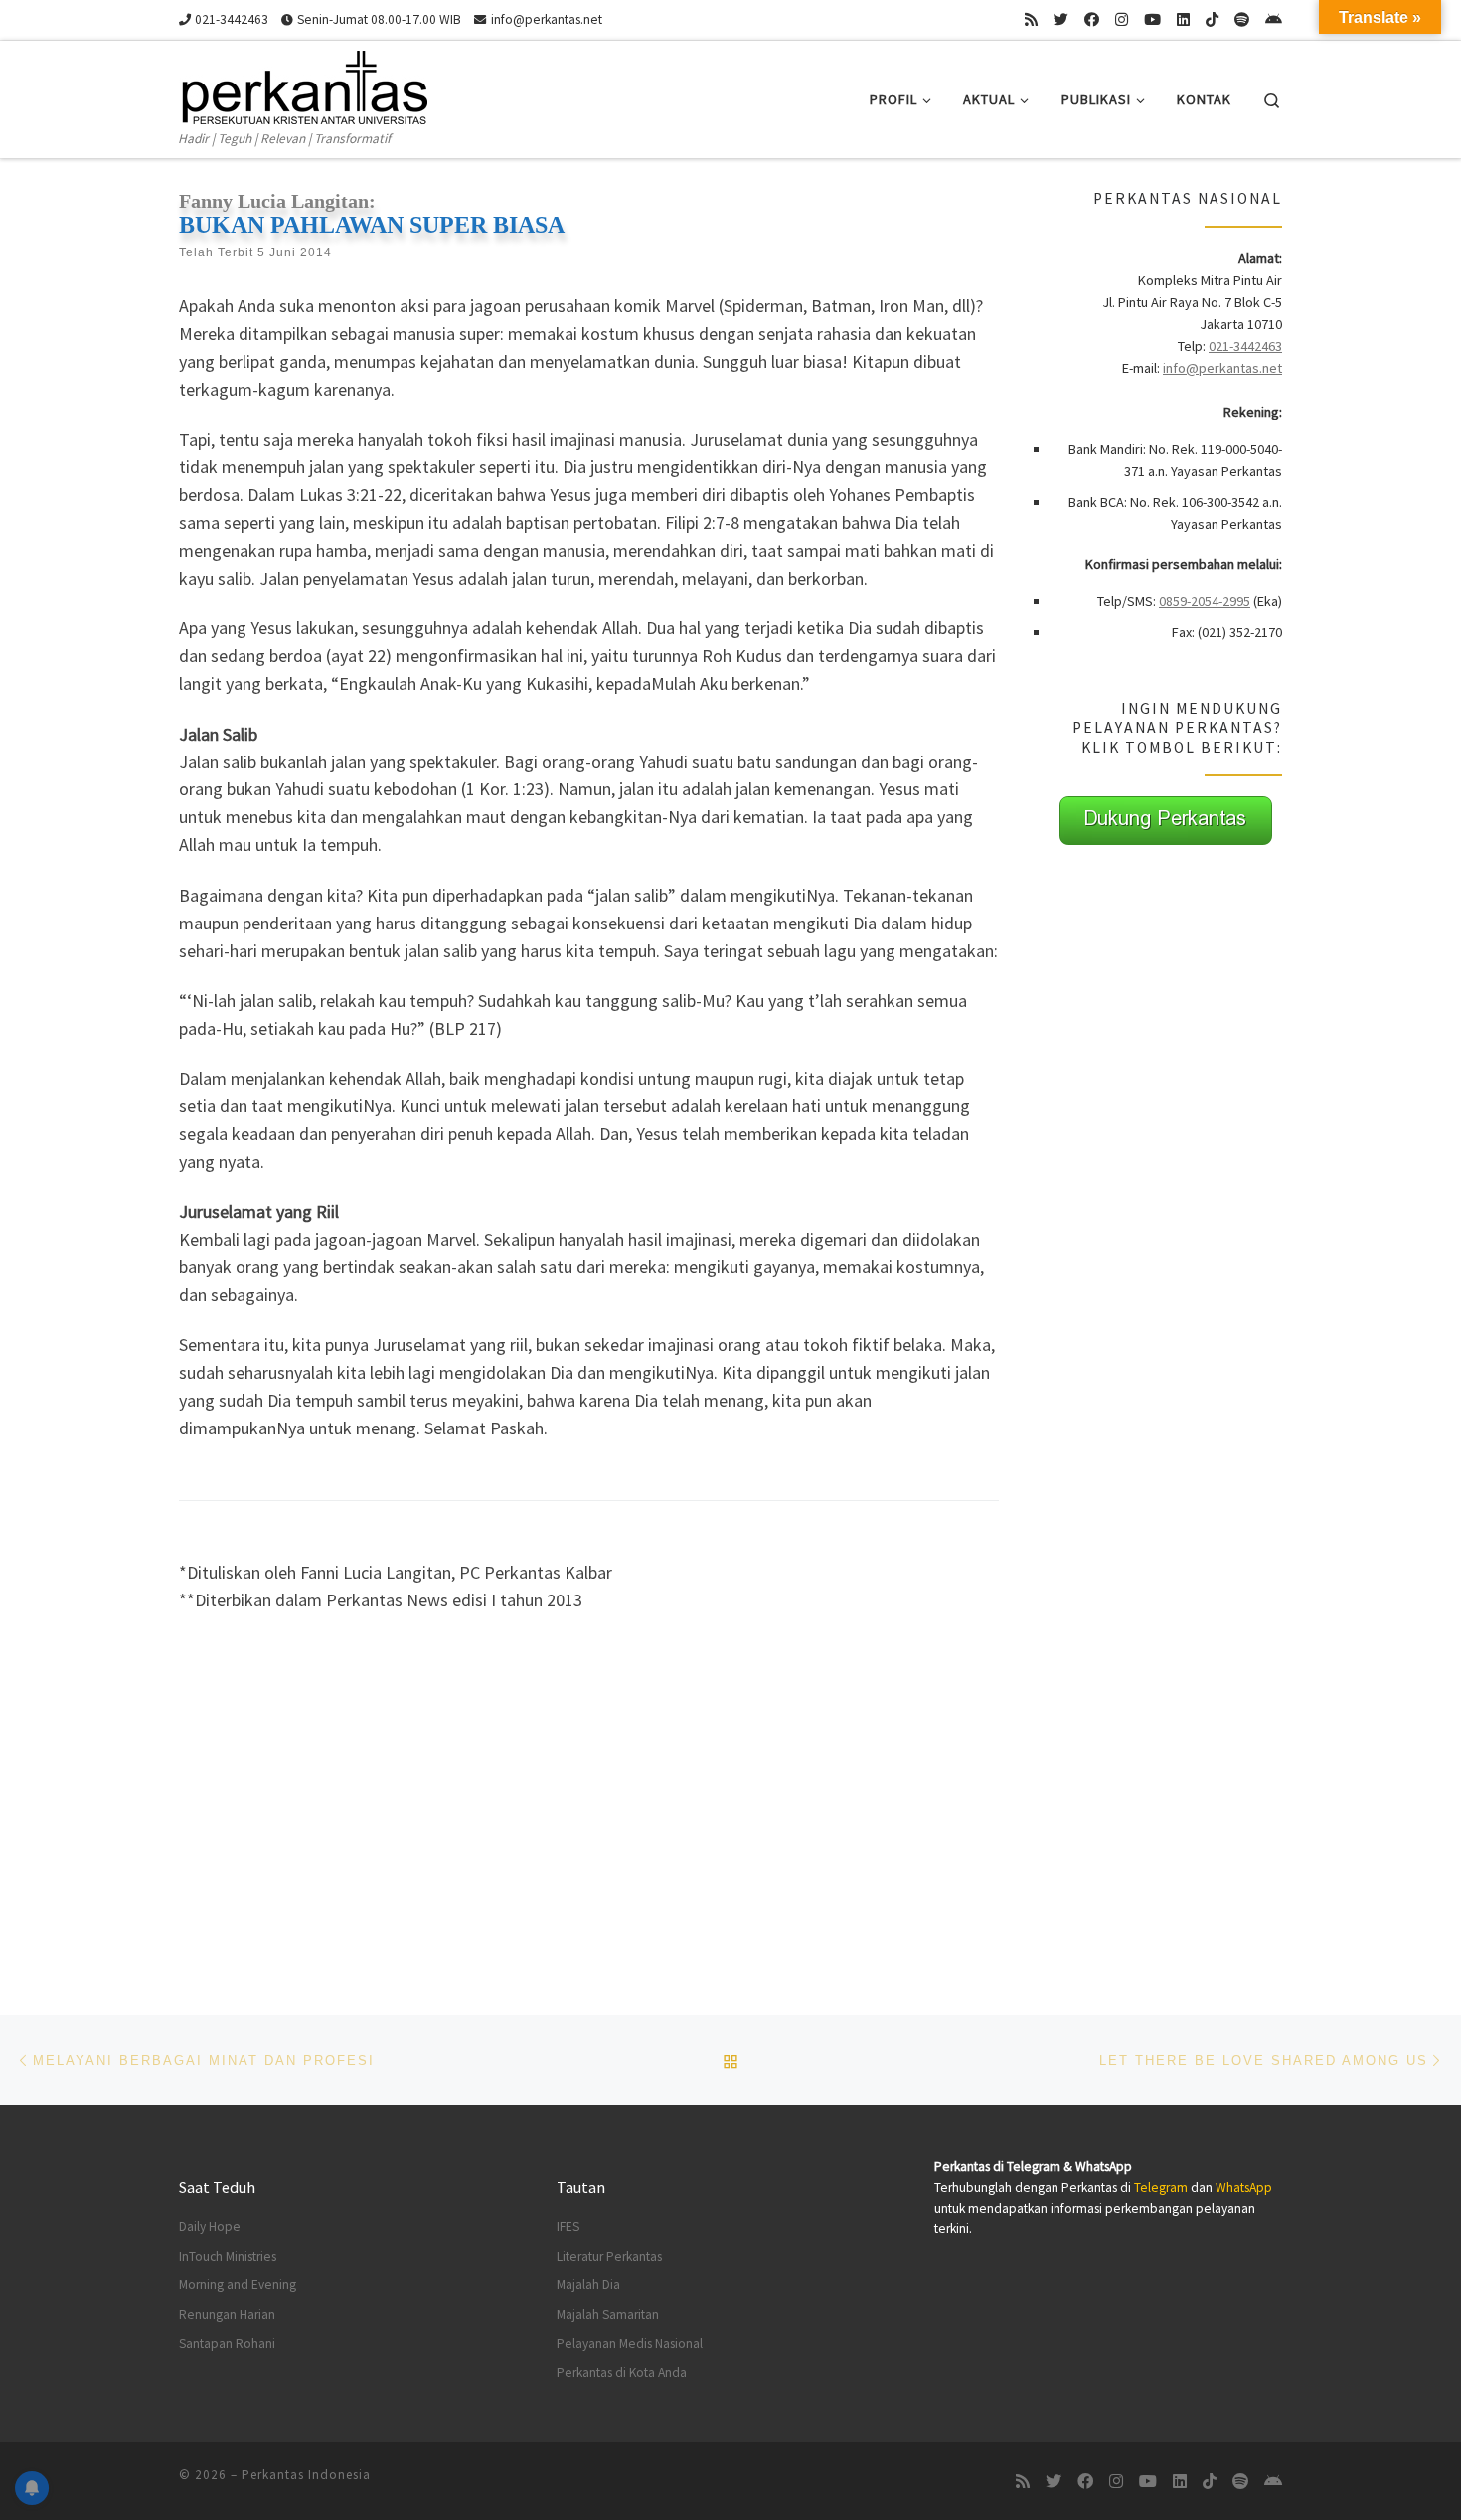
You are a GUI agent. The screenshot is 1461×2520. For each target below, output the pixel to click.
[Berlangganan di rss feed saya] (1031, 19)
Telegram (1161, 2187)
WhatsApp (1244, 2187)
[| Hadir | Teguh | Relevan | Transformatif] (303, 84)
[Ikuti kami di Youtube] (1152, 19)
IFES (568, 2226)
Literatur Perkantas (609, 2256)
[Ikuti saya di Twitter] (1061, 19)
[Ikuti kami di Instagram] (1122, 19)
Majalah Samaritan (608, 2315)
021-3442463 (1245, 346)
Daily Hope (210, 2226)
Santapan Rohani (227, 2344)
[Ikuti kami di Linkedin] (1183, 19)
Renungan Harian (227, 2315)
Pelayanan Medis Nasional (630, 2344)
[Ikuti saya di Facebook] (1092, 19)
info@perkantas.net (1222, 368)
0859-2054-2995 (1205, 601)
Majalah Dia (588, 2285)
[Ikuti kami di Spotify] (1242, 19)
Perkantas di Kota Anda (622, 2372)
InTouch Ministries (228, 2256)
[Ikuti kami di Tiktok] (1212, 19)
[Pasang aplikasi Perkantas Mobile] (1274, 19)
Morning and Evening (238, 2285)
